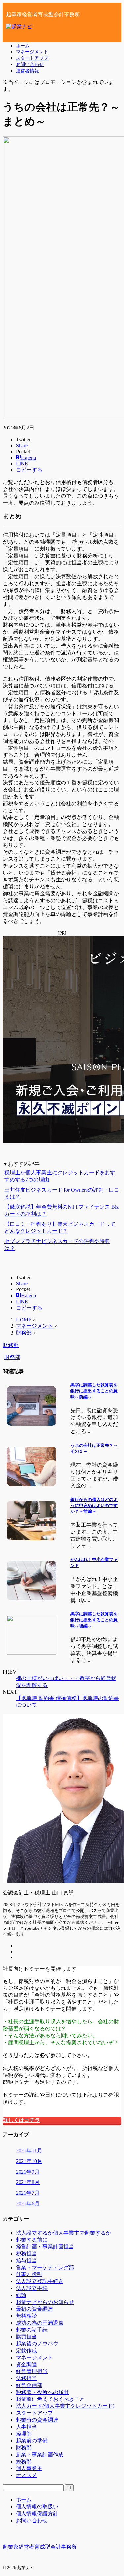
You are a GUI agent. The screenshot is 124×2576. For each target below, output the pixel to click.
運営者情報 (27, 71)
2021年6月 (28, 2203)
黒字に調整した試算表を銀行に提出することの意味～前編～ (94, 1391)
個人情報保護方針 (37, 2513)
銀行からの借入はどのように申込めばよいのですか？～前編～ (94, 1505)
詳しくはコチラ (21, 2120)
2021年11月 (29, 2151)
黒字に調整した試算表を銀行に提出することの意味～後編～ (94, 1620)
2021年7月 (28, 2193)
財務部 (12, 1357)
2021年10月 (29, 2161)
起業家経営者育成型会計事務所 (40, 2547)
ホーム (23, 46)
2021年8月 (28, 2182)
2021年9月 (28, 2172)
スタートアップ (32, 58)
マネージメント (32, 52)
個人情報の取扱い (37, 2507)
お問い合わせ (30, 64)
